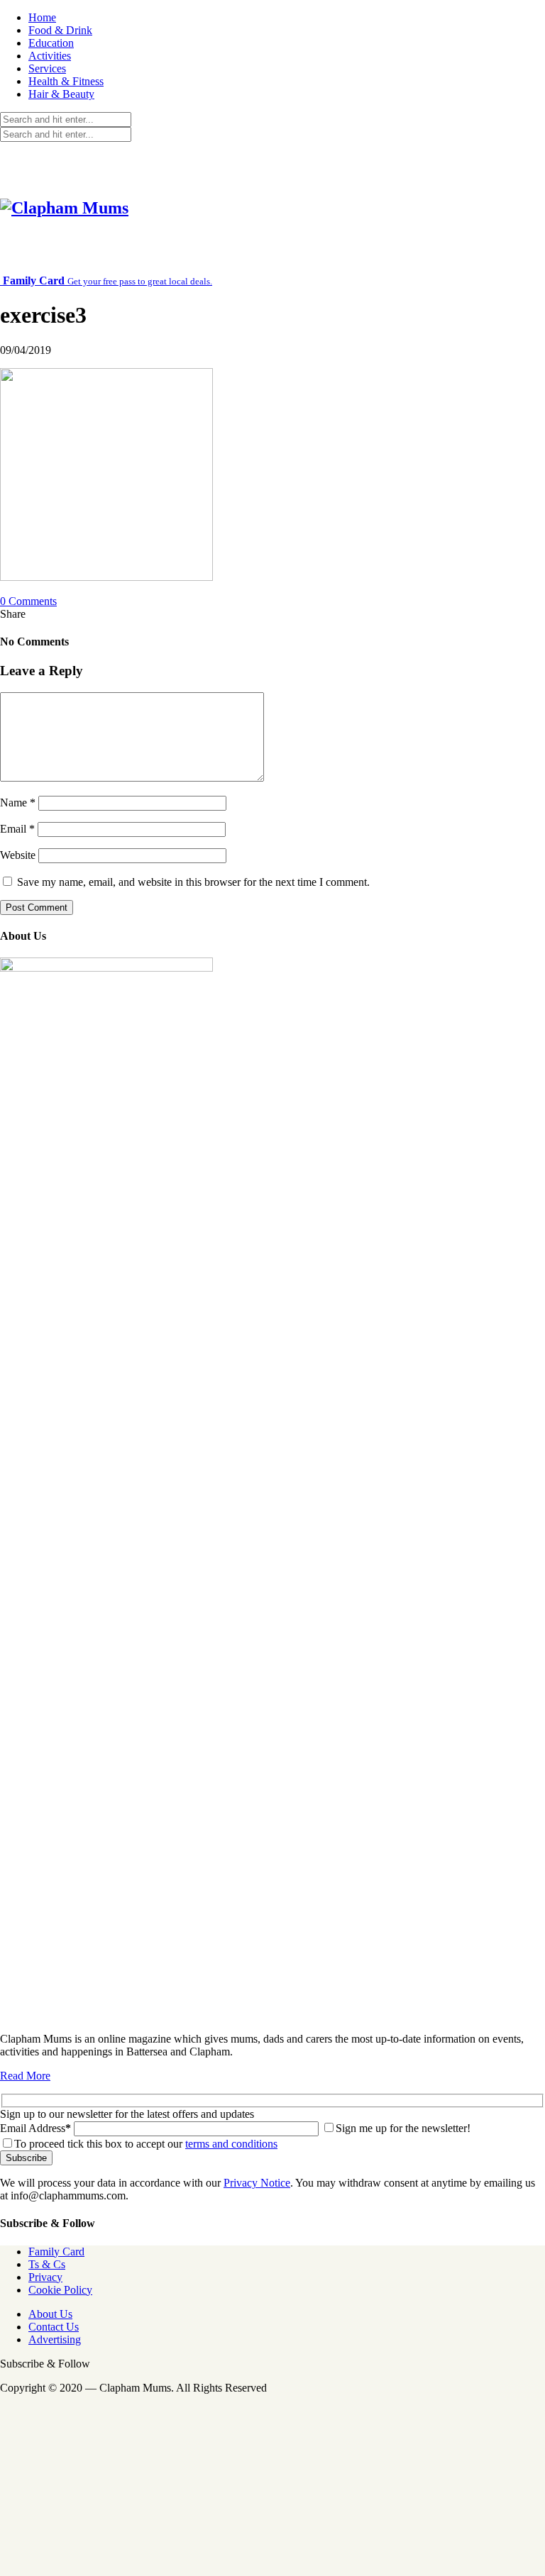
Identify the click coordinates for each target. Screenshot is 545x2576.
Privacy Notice (257, 2183)
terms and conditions (231, 2144)
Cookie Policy (60, 2290)
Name (18, 803)
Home (42, 17)
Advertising (55, 2339)
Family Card (56, 2252)
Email (17, 829)
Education (51, 43)
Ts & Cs (47, 2264)
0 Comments (28, 601)
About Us (50, 2314)
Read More (25, 2076)
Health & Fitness (66, 81)
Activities (50, 56)
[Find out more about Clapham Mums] (106, 968)
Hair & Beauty (61, 94)
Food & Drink (60, 30)
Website (18, 855)
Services (47, 68)
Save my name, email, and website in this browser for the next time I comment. (193, 882)
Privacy (45, 2277)
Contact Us (54, 2327)
